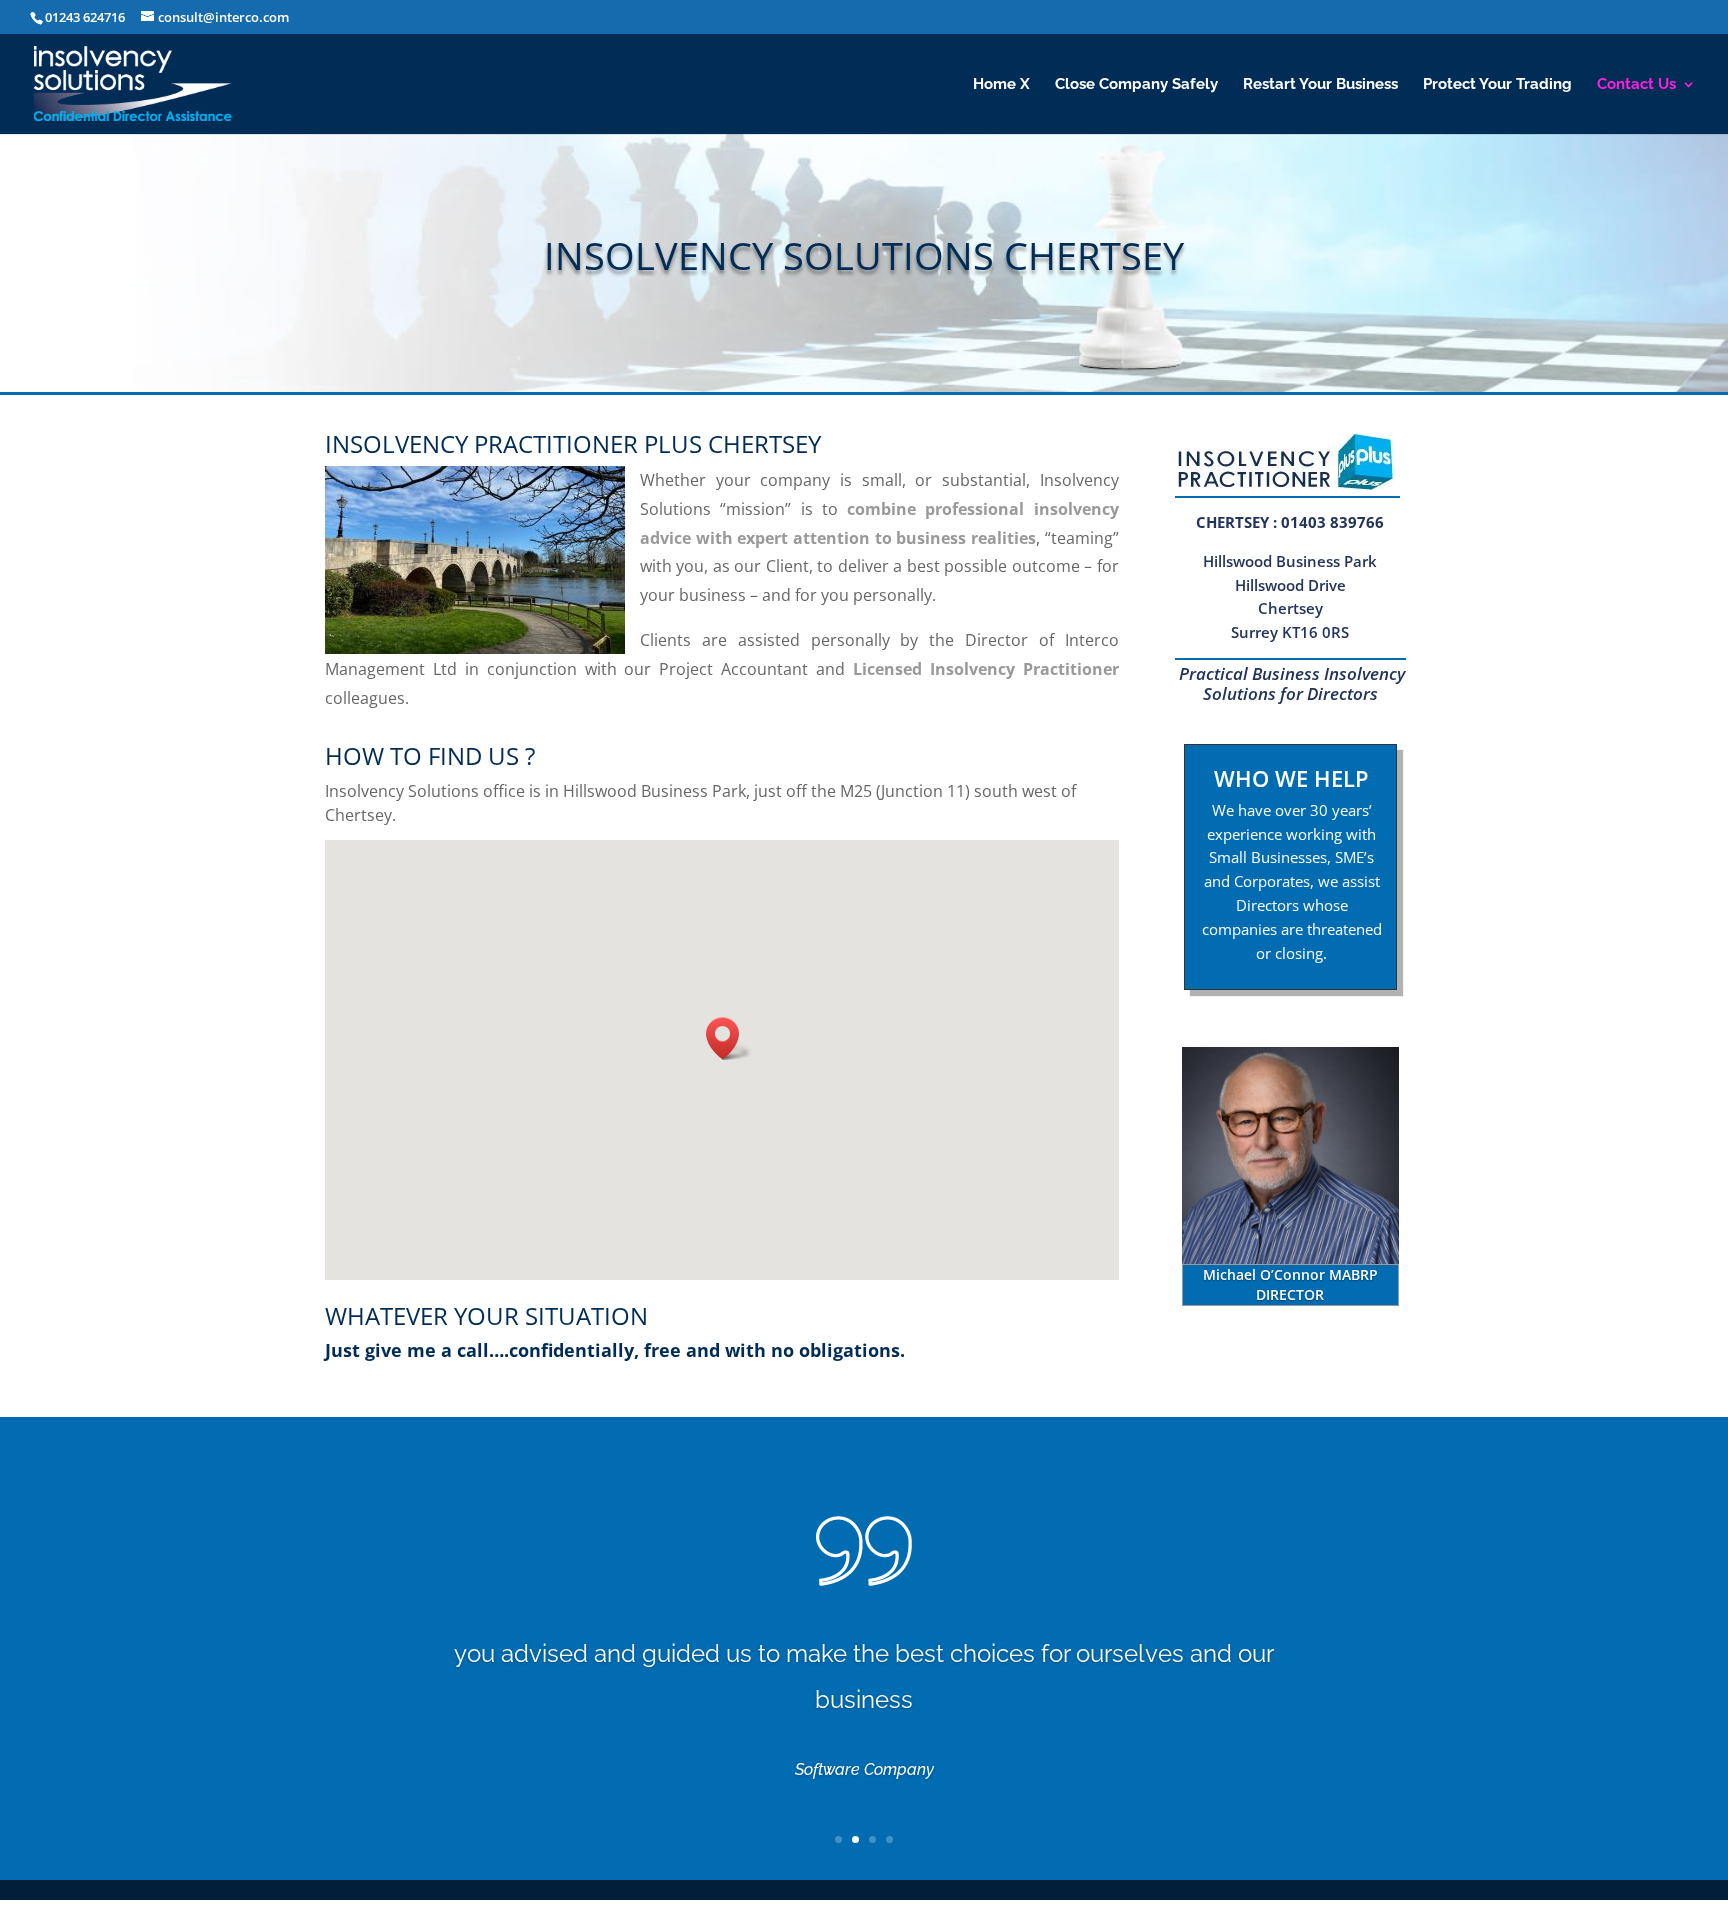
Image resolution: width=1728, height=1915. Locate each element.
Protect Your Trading (1497, 85)
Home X (1001, 85)
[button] (729, 1038)
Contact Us (1636, 85)
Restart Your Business (1320, 85)
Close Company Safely (1136, 85)
